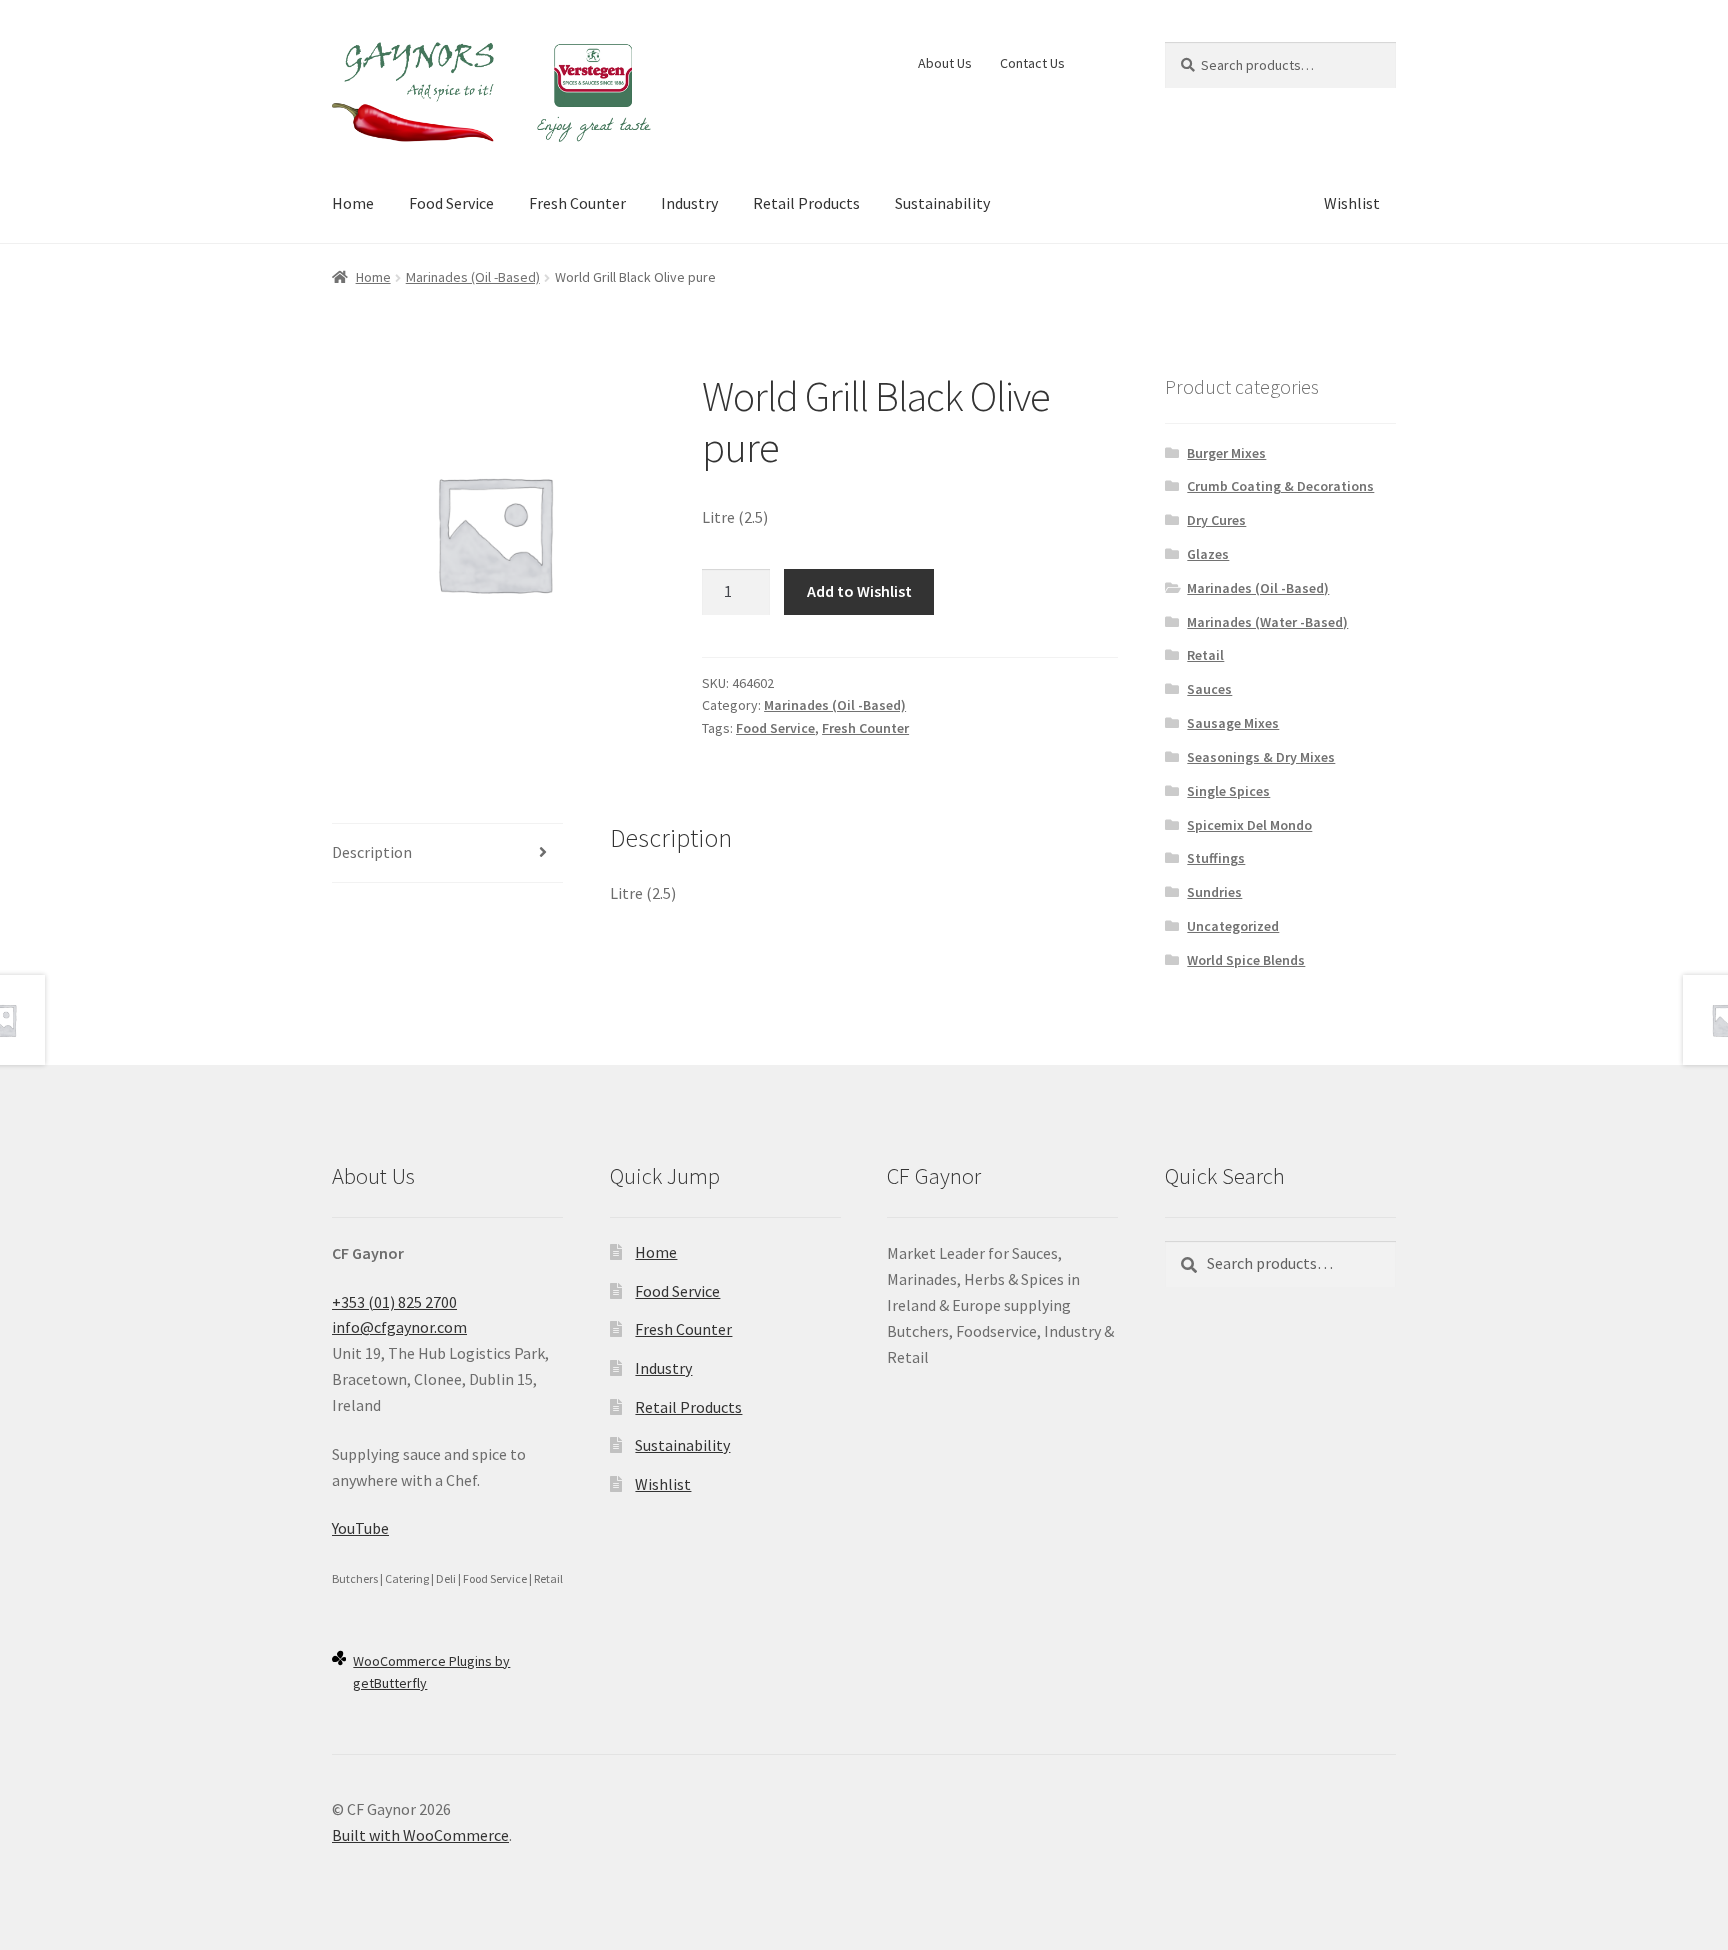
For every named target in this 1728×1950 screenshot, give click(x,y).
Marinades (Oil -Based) (473, 277)
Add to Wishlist (859, 591)
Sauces (1209, 689)
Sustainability (942, 203)
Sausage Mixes (1233, 723)
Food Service (451, 203)
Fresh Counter (577, 203)
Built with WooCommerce (420, 1835)
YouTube (360, 1528)
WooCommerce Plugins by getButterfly (431, 1672)
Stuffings (1216, 858)
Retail (1205, 655)
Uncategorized (1233, 926)
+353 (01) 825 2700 (394, 1302)
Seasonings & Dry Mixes (1261, 757)
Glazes (1208, 554)
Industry (689, 203)
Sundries (1214, 892)
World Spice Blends (1246, 960)
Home (353, 203)
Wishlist (1352, 203)
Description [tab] (372, 852)
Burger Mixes (1226, 453)
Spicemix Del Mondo (1249, 825)
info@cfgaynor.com (399, 1327)
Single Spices (1228, 791)
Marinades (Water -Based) (1267, 622)
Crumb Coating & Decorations (1280, 486)
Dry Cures (1216, 520)
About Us (945, 63)
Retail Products (806, 203)
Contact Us (1032, 63)
